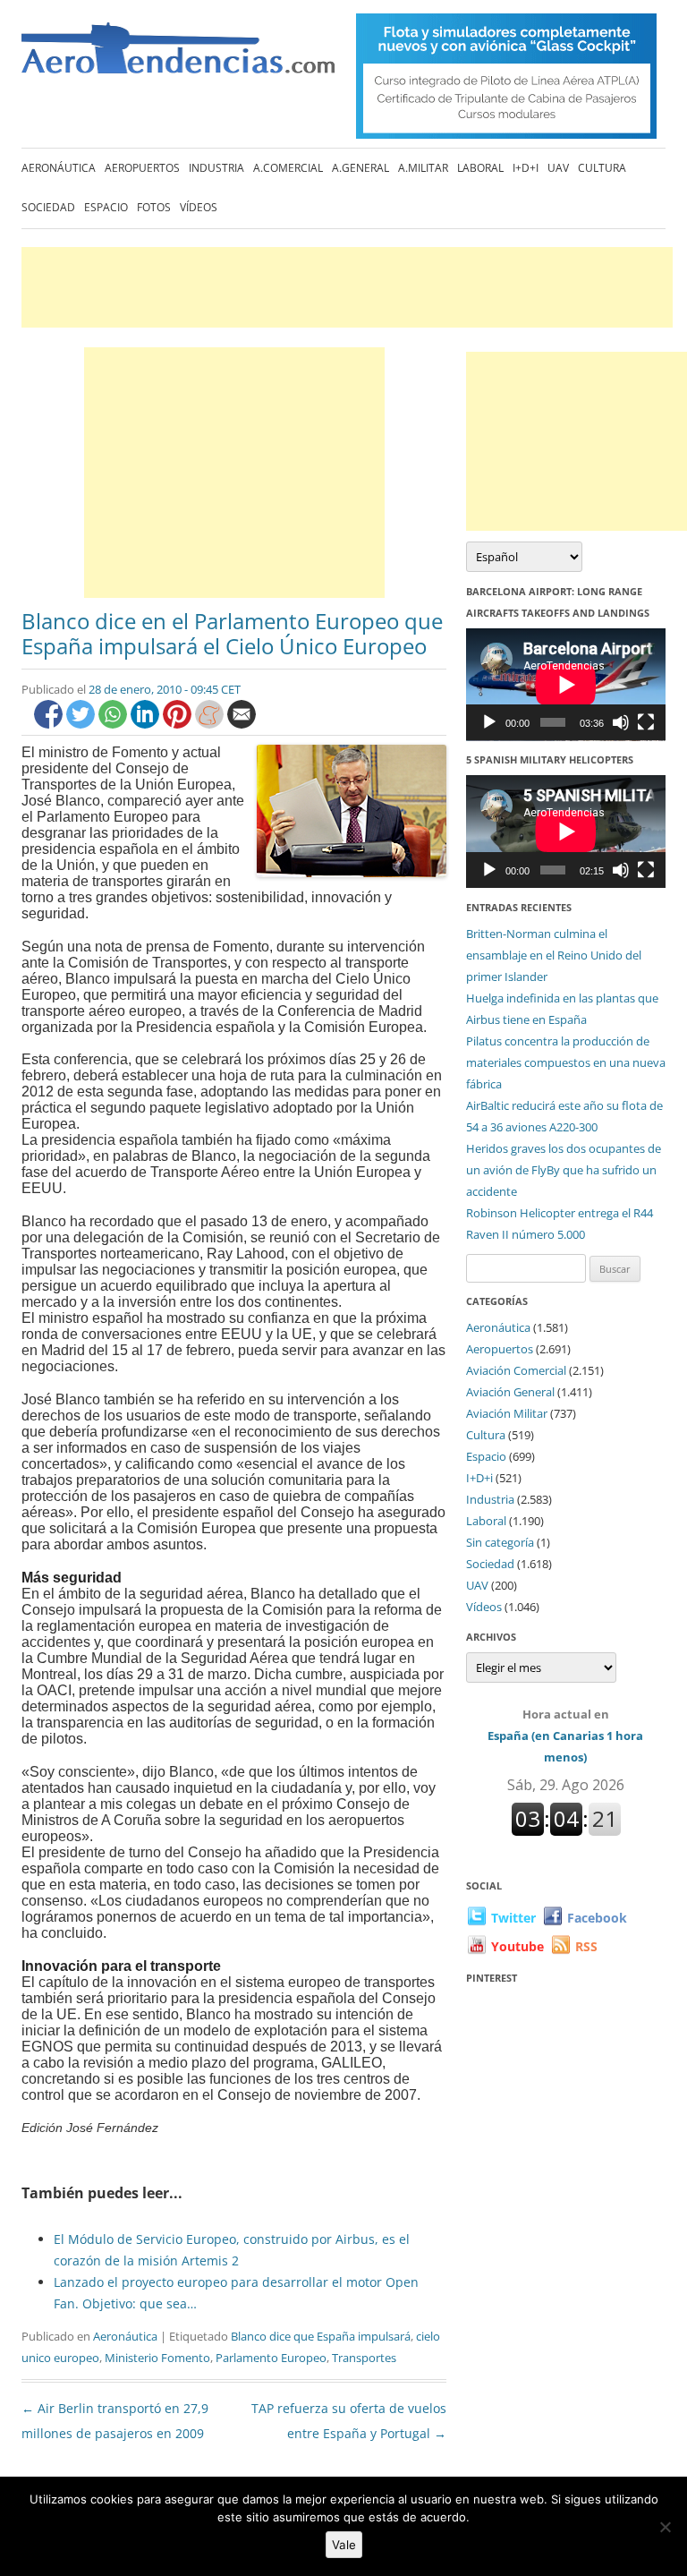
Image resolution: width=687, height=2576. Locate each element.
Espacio (106, 207)
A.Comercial (288, 168)
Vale (344, 2545)
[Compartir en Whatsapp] (114, 724)
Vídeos (199, 207)
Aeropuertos (142, 168)
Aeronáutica (59, 168)
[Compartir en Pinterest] (179, 724)
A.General (360, 168)
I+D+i (526, 168)
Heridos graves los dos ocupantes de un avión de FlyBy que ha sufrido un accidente (564, 1170)
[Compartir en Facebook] (50, 724)
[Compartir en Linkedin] (147, 724)
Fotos (154, 207)
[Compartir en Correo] (242, 724)
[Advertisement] (347, 287)
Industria (216, 168)
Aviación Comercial (516, 1370)
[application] (566, 685)
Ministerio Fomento (157, 2358)
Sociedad (48, 207)
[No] (665, 2527)
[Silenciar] (621, 722)
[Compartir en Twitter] (82, 724)
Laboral (480, 168)
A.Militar (423, 168)
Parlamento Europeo (271, 2358)
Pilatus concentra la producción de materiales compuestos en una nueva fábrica (566, 1062)
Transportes (364, 2358)
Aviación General (510, 1392)
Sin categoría (500, 1542)
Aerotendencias (178, 56)
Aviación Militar (507, 1413)
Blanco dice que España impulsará (321, 2336)
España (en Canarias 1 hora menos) (565, 1736)
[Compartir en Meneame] (211, 724)
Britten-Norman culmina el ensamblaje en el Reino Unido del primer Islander (554, 955)
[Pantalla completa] (646, 722)
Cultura (602, 168)
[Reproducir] (489, 722)
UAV (558, 168)
